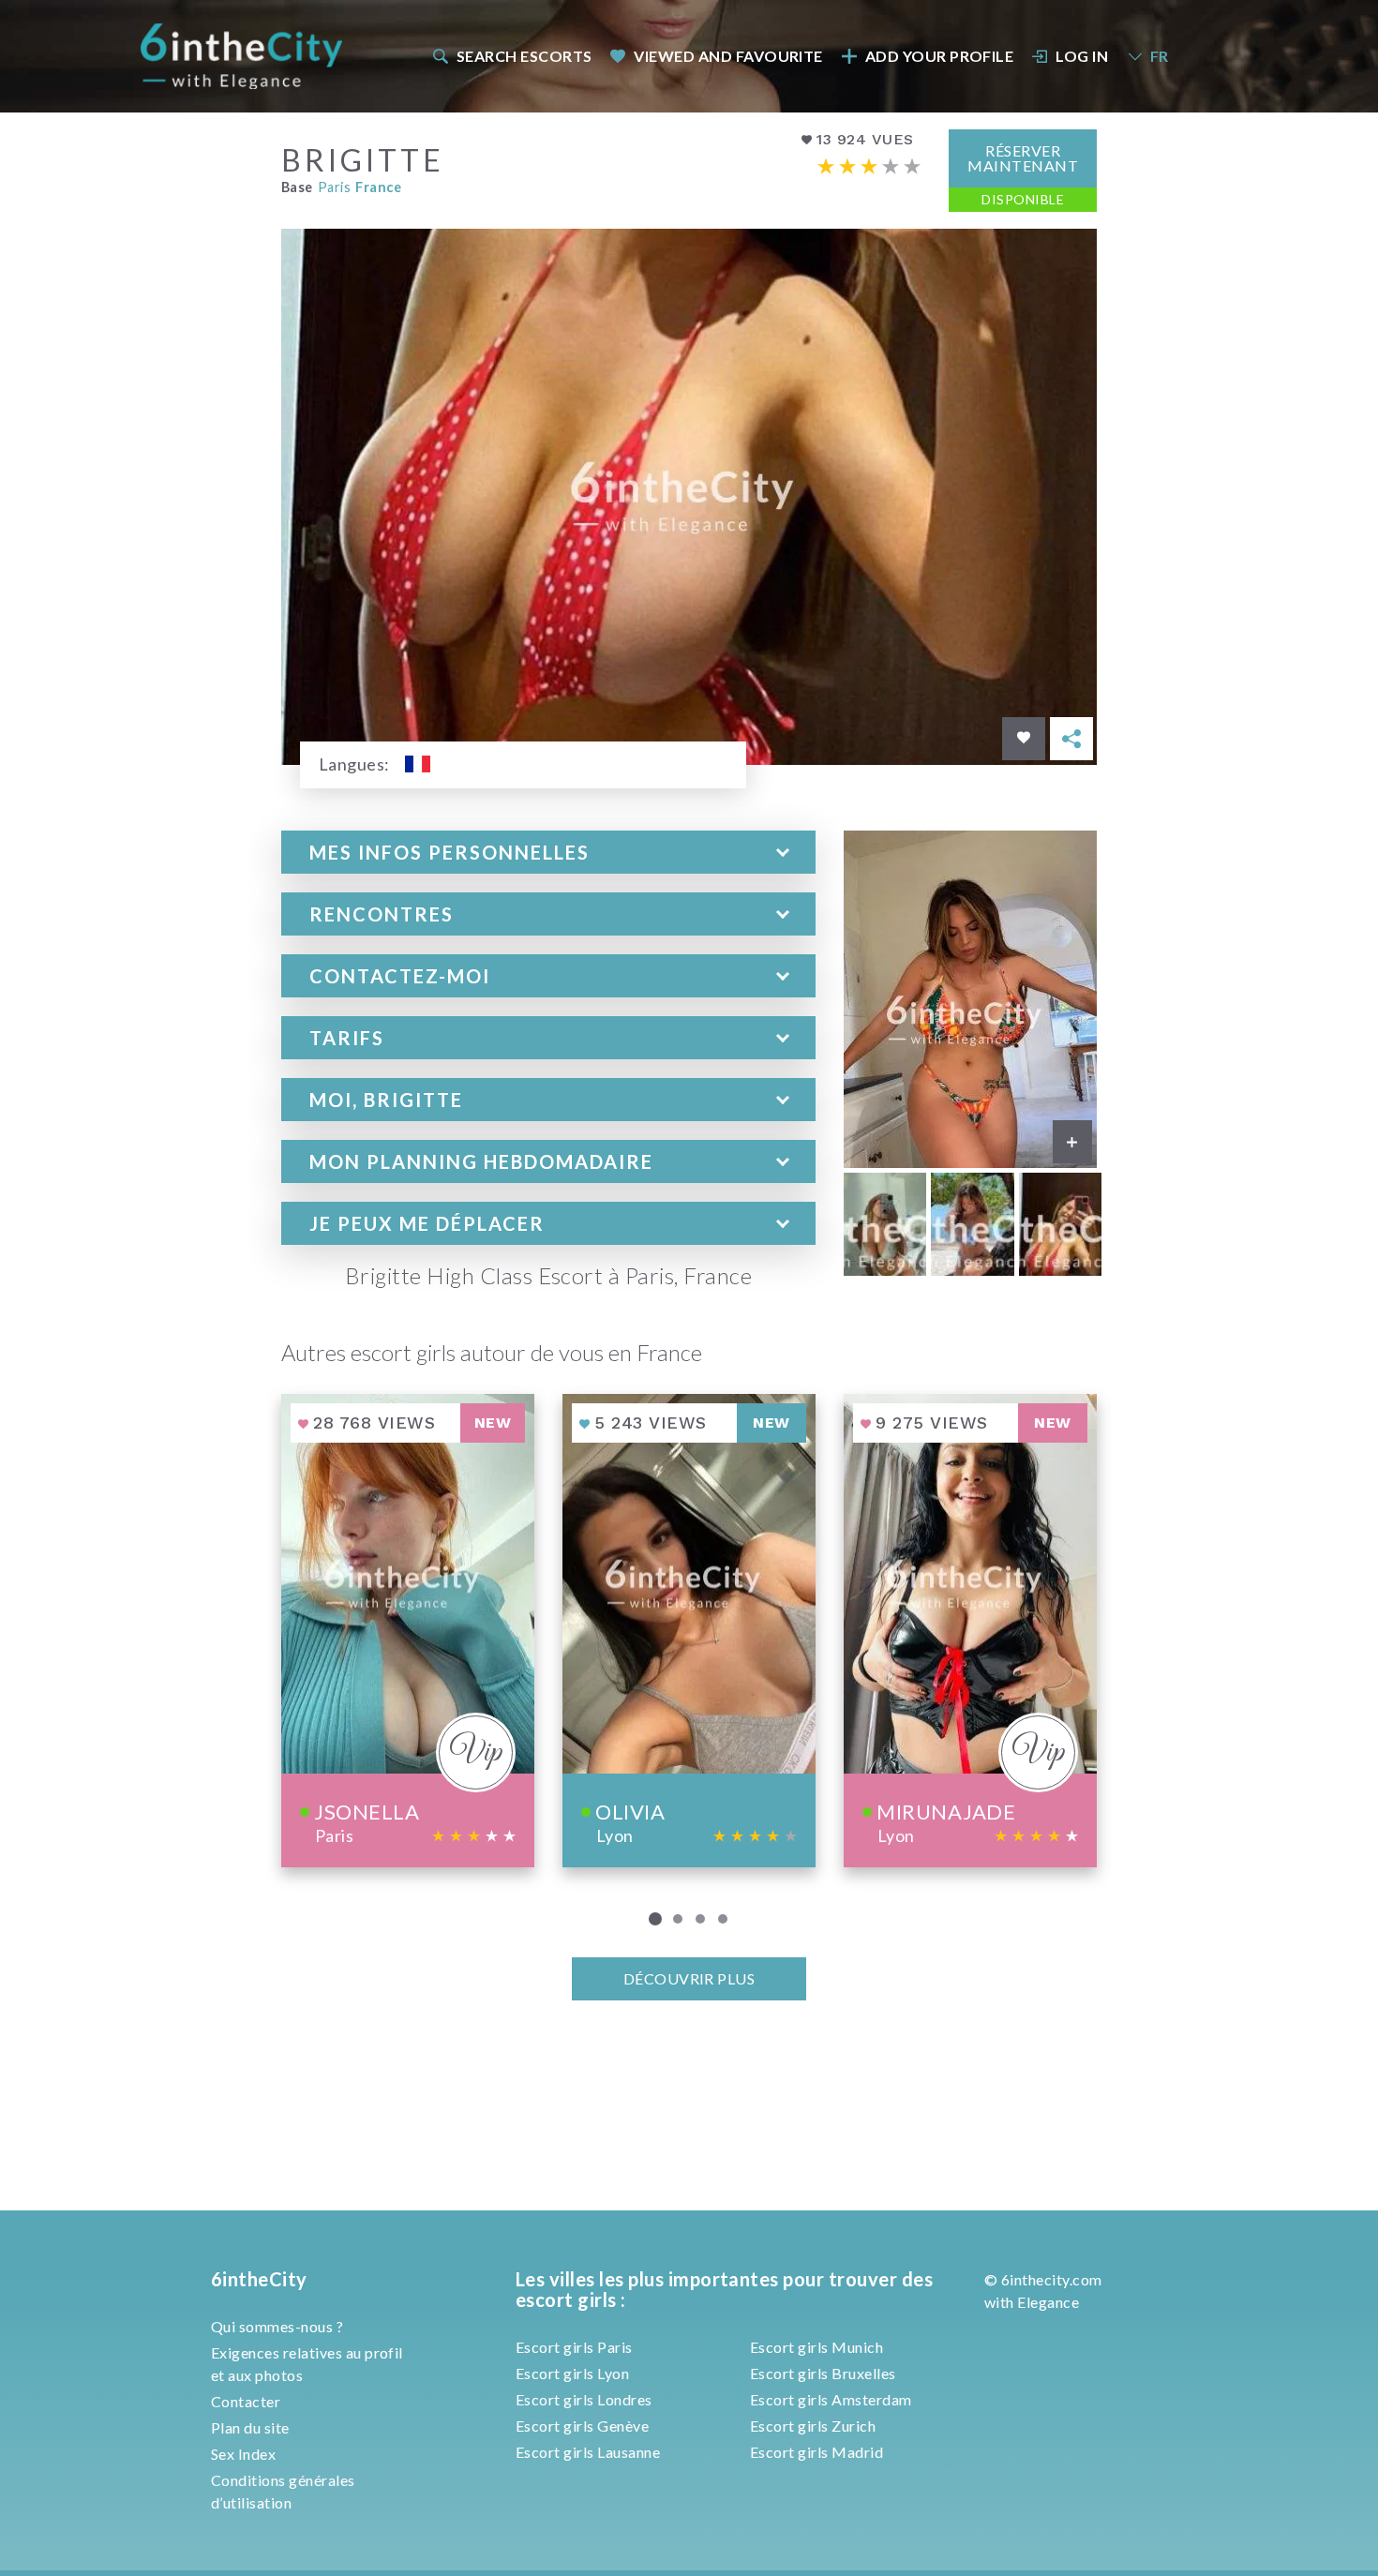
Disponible (1023, 199)
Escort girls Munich (816, 2347)
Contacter (246, 2401)
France (378, 187)
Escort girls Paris (574, 2347)
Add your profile (940, 56)
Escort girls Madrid (816, 2452)
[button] (548, 852)
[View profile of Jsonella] (408, 1631)
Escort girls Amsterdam (831, 2399)
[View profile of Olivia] (689, 1631)
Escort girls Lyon (572, 2373)
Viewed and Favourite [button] (728, 56)
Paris (334, 187)
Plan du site (250, 2427)
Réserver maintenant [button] (1023, 158)
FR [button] (1160, 56)
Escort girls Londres (584, 2399)
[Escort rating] (869, 166)
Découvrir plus (689, 1978)
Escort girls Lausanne (588, 2452)
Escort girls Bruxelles (823, 2373)
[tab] (548, 852)
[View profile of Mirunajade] (970, 1631)
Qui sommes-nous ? (277, 2326)
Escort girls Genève (582, 2426)
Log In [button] (1082, 56)
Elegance (1048, 2302)
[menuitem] (511, 56)
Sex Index (243, 2454)
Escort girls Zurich (813, 2426)
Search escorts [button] (524, 56)
